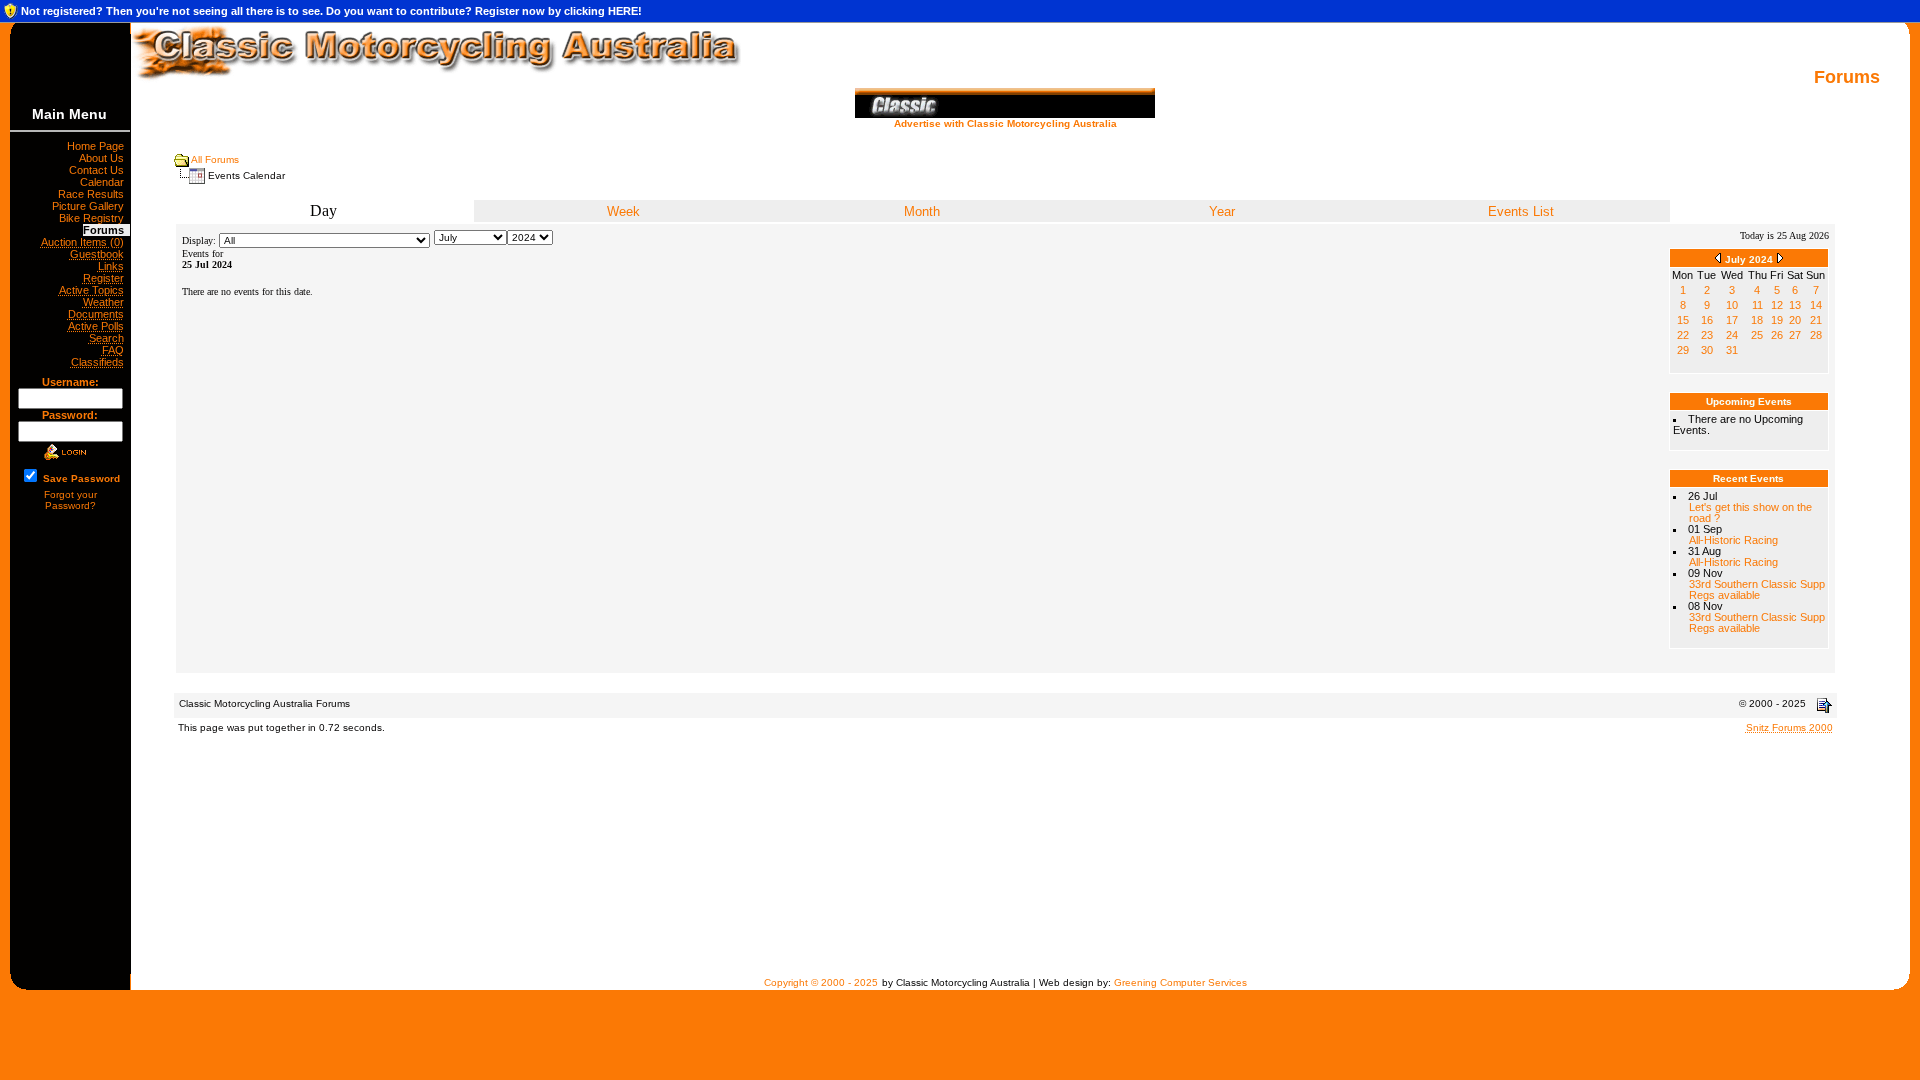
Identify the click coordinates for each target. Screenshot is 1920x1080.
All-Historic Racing (1733, 540)
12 (1777, 305)
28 (1816, 335)
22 (1683, 335)
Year (1222, 211)
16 (1707, 320)
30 (1707, 350)
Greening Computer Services (1180, 982)
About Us (104, 158)
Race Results (94, 194)
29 (1683, 350)
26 (1777, 335)
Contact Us (99, 170)
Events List (1521, 211)
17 (1732, 320)
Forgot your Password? (70, 500)
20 (1795, 320)
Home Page (98, 146)
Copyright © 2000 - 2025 (821, 982)
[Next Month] (1780, 257)
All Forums (215, 159)
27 (1795, 335)
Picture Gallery (91, 206)
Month (922, 211)
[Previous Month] (1718, 257)
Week (623, 211)
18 (1757, 320)
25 (1757, 335)
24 (1732, 335)
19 (1777, 320)
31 (1732, 350)
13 (1795, 305)
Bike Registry (94, 218)
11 (1757, 305)
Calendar (105, 182)
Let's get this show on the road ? (1750, 512)
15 (1683, 320)
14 (1816, 305)
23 (1707, 335)
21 (1816, 320)
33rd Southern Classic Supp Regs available (1757, 589)
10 (1732, 305)
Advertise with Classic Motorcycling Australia (1005, 123)
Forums (106, 230)
